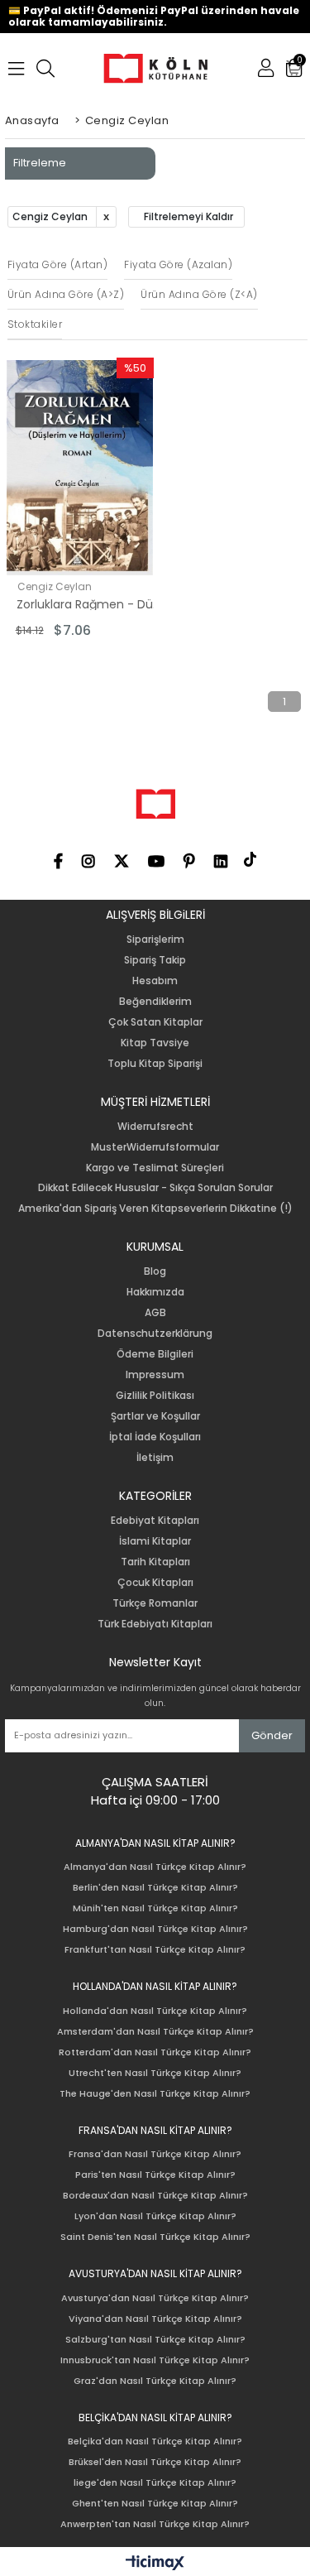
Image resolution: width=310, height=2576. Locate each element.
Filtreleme (40, 163)
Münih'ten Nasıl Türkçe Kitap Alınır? (155, 1908)
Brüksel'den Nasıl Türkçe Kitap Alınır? (155, 2462)
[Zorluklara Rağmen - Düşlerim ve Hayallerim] (80, 468)
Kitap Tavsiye (155, 1043)
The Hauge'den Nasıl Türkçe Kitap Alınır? (155, 2094)
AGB (155, 1313)
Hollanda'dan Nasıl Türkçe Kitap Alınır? (155, 2011)
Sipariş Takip (155, 960)
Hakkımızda (155, 1292)
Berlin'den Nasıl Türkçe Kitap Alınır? (155, 1888)
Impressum (155, 1375)
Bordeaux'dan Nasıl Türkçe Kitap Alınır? (155, 2196)
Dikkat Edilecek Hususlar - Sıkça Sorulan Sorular (155, 1188)
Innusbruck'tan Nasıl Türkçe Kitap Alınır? (155, 2360)
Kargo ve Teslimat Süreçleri (155, 1168)
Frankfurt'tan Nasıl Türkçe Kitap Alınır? (155, 1950)
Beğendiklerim (155, 1002)
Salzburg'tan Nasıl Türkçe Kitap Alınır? (155, 2340)
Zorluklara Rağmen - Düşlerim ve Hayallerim (90, 604)
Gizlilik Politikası (155, 1396)
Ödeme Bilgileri (155, 1354)
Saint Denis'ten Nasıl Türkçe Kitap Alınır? (155, 2237)
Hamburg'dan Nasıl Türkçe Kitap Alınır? (155, 1929)
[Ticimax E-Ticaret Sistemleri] (155, 2564)
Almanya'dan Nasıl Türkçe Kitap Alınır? (155, 1867)
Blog (155, 1271)
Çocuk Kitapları (155, 1583)
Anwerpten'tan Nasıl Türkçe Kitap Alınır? (155, 2524)
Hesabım (155, 981)
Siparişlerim (155, 940)
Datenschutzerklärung (155, 1334)
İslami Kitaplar (155, 1541)
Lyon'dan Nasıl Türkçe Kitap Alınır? (155, 2216)
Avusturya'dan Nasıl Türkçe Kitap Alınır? (155, 2298)
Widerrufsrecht (155, 1127)
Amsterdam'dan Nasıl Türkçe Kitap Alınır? (155, 2032)
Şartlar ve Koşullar (155, 1416)
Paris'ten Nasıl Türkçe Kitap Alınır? (155, 2175)
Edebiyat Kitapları (155, 1521)
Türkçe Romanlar (155, 1603)
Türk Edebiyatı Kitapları (155, 1624)
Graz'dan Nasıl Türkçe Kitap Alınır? (155, 2381)
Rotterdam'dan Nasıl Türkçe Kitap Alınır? (155, 2052)
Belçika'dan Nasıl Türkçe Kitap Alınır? (155, 2441)
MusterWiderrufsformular (155, 1147)
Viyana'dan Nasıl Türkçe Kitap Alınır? (155, 2319)
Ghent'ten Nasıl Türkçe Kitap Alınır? (155, 2504)
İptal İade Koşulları (155, 1437)
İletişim (155, 1458)
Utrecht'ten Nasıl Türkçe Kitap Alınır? (155, 2073)
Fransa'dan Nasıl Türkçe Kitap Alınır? (155, 2154)
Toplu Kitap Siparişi (155, 1064)
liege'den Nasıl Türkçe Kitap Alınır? (155, 2483)
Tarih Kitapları (155, 1562)
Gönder (272, 1735)
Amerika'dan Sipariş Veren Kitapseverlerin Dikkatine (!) (155, 1209)
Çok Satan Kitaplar (155, 1022)
